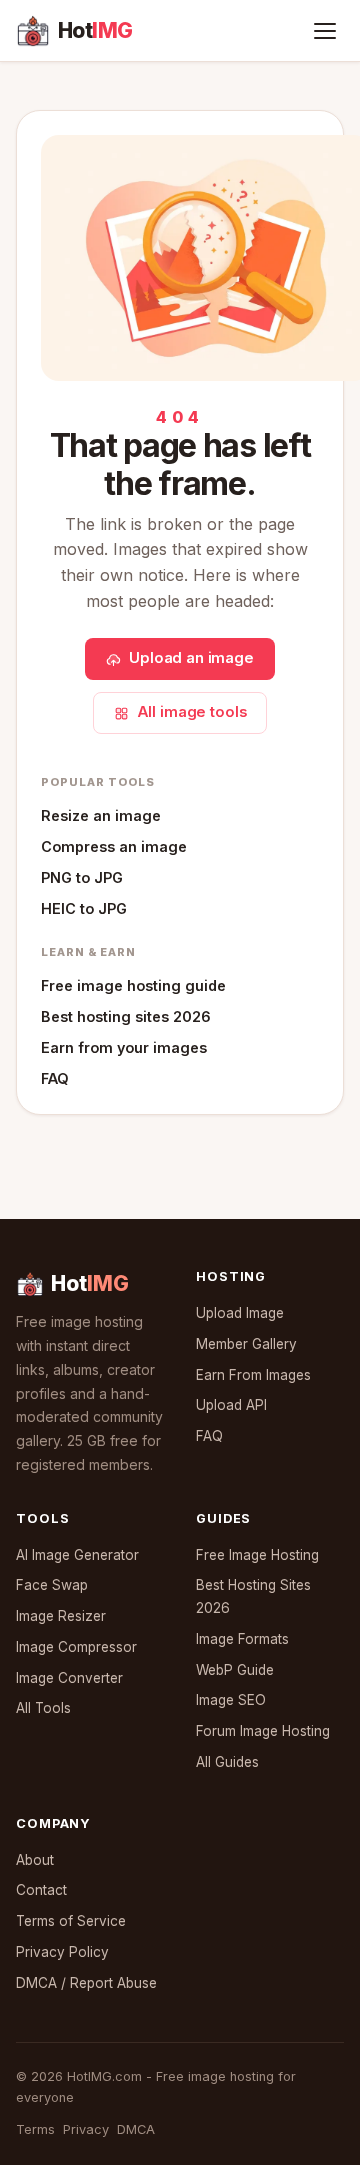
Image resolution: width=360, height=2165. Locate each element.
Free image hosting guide (133, 985)
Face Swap (52, 1585)
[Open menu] (325, 31)
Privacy (86, 2129)
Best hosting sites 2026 (126, 1016)
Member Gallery (246, 1344)
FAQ (55, 1078)
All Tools (43, 1708)
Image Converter (69, 1678)
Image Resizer (61, 1616)
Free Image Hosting (257, 1555)
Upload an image (191, 658)
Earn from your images (124, 1047)
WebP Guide (235, 1670)
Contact (41, 1890)
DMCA (136, 2129)
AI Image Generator (77, 1555)
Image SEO (231, 1700)
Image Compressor (76, 1647)
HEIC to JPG (84, 908)
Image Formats (242, 1639)
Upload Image (240, 1313)
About (35, 1860)
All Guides (227, 1762)
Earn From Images (253, 1375)
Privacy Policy (62, 1952)
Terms (35, 2129)
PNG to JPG (82, 877)
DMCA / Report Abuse (86, 1983)
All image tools (192, 712)
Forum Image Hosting (263, 1731)
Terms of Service (71, 1921)
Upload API (231, 1405)
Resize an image (101, 815)
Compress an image (114, 846)
